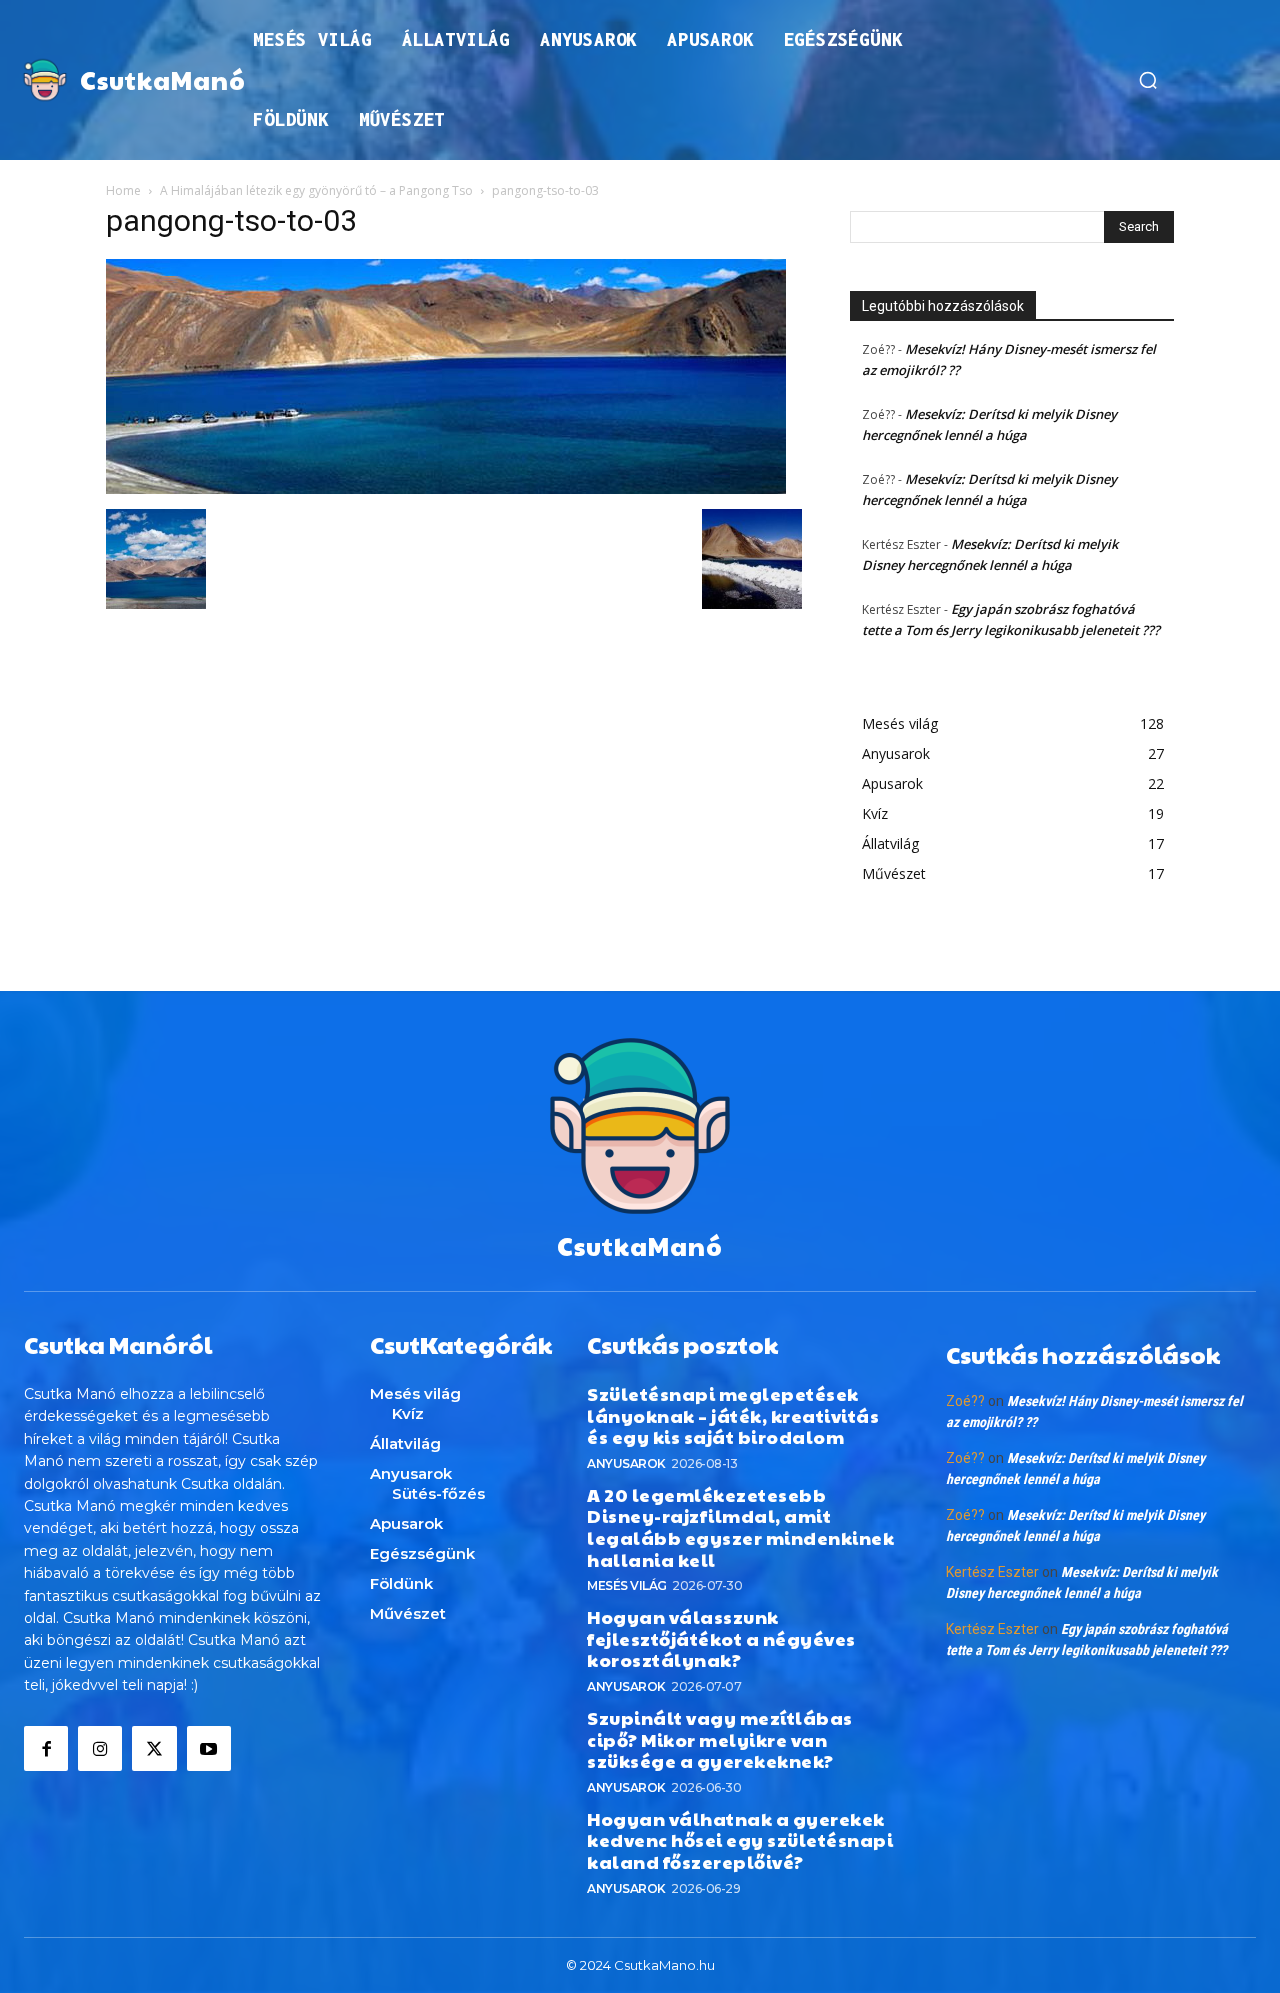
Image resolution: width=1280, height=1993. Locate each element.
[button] (1148, 80)
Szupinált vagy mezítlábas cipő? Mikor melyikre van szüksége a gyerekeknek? (720, 1739)
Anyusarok (626, 1463)
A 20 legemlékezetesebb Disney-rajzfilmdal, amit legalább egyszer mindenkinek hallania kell (740, 1527)
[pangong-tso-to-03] (446, 488)
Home (123, 190)
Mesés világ (627, 1585)
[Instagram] (100, 1748)
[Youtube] (209, 1748)
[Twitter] (154, 1748)
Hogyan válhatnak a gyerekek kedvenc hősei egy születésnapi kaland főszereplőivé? (740, 1840)
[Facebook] (46, 1748)
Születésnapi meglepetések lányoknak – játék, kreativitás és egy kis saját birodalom (733, 1415)
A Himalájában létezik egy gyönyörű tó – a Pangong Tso (316, 190)
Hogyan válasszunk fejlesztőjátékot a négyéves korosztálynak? (721, 1638)
